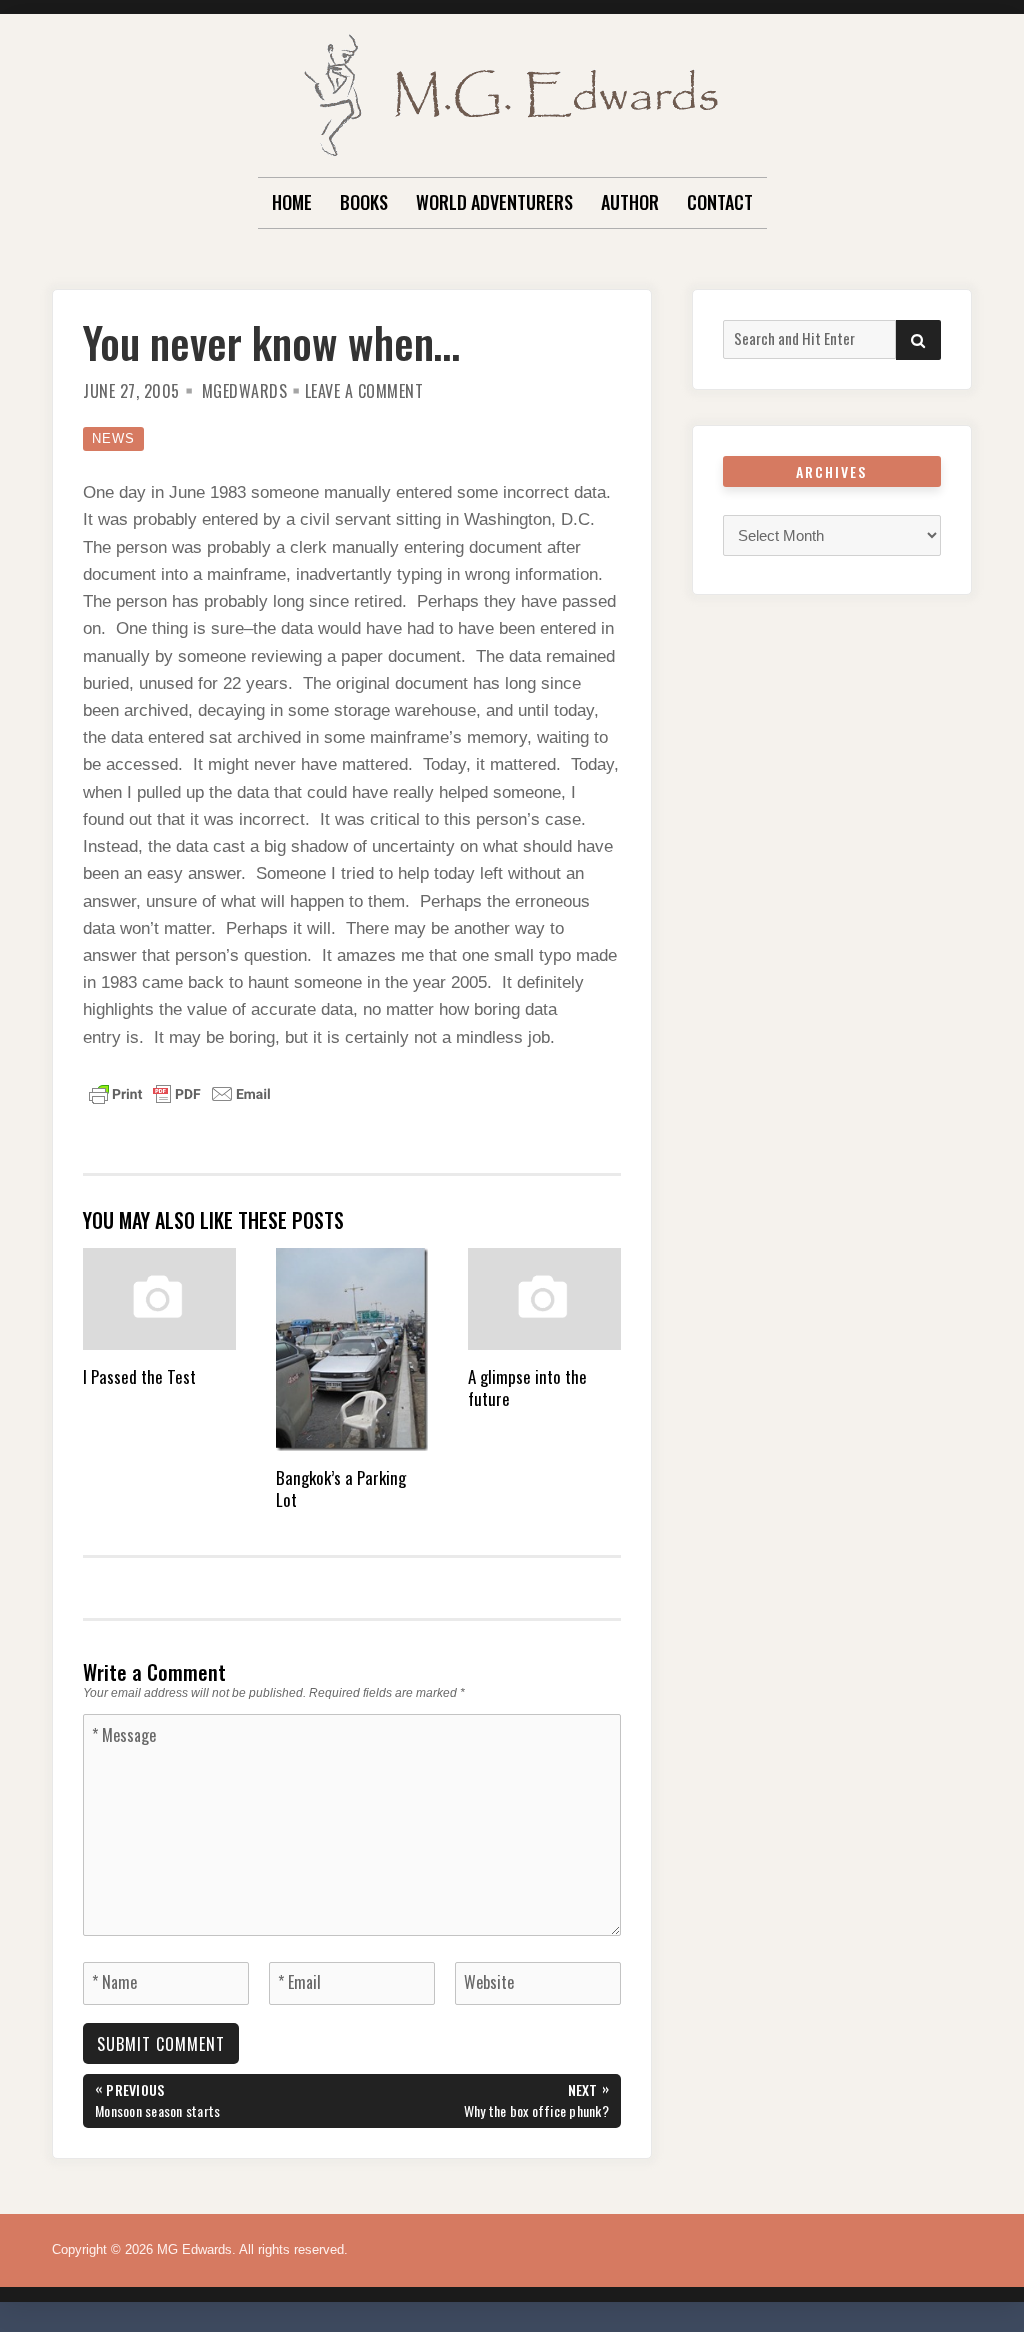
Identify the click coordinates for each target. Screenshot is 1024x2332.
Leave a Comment (364, 391)
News (113, 438)
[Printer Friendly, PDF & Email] (180, 1093)
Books (364, 202)
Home (292, 202)
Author (630, 202)
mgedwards (245, 391)
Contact (720, 202)
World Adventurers (494, 202)
